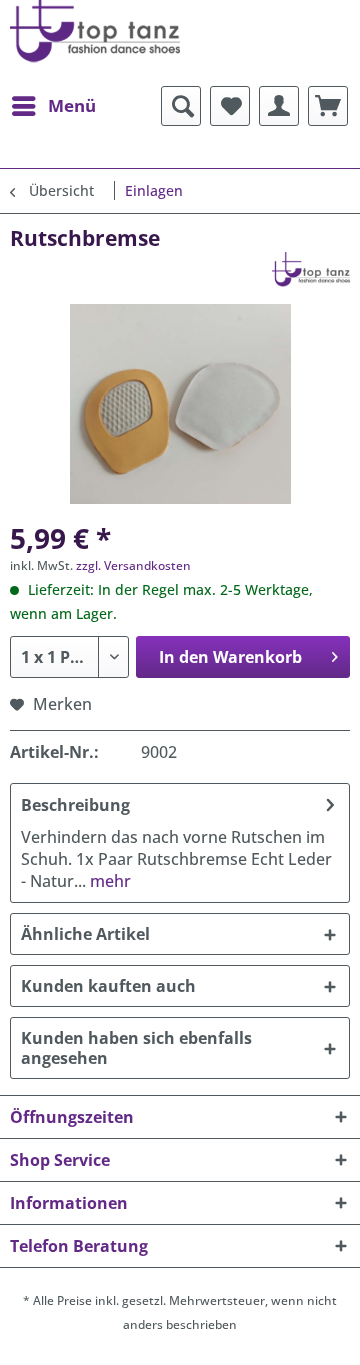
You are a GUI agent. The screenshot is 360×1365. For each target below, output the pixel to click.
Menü (72, 105)
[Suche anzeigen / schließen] (181, 106)
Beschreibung (75, 805)
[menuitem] (53, 106)
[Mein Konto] (279, 106)
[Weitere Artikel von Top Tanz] (311, 269)
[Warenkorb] (328, 106)
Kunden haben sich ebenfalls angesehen (136, 1048)
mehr (108, 881)
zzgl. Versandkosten (133, 565)
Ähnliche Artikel (85, 934)
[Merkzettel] (230, 106)
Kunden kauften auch (108, 986)
